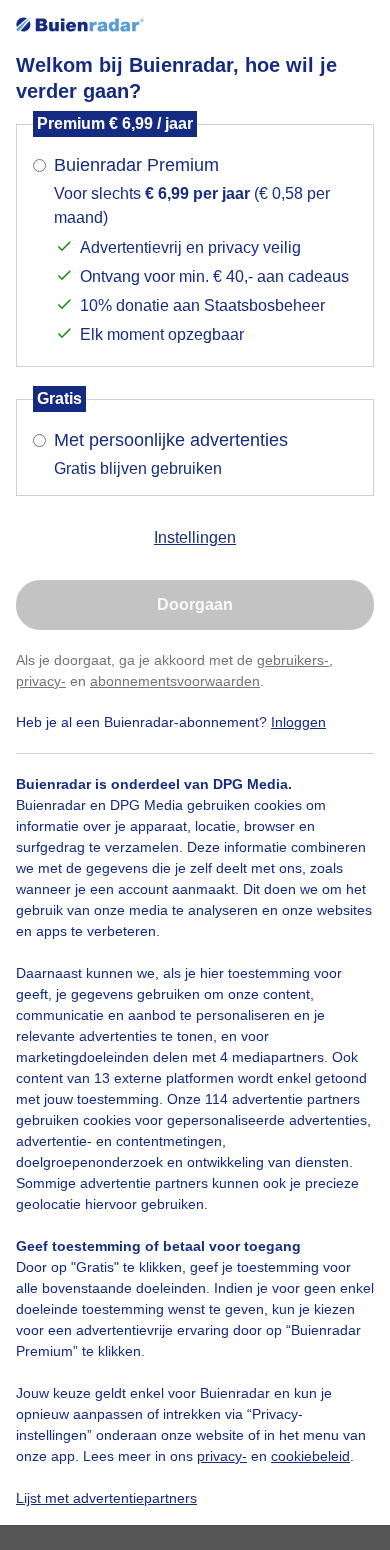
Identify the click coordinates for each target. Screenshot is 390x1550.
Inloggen (298, 722)
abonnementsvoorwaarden (175, 681)
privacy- (41, 681)
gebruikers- (293, 660)
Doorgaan (195, 604)
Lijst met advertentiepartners (106, 1498)
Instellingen (195, 537)
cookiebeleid (310, 1456)
